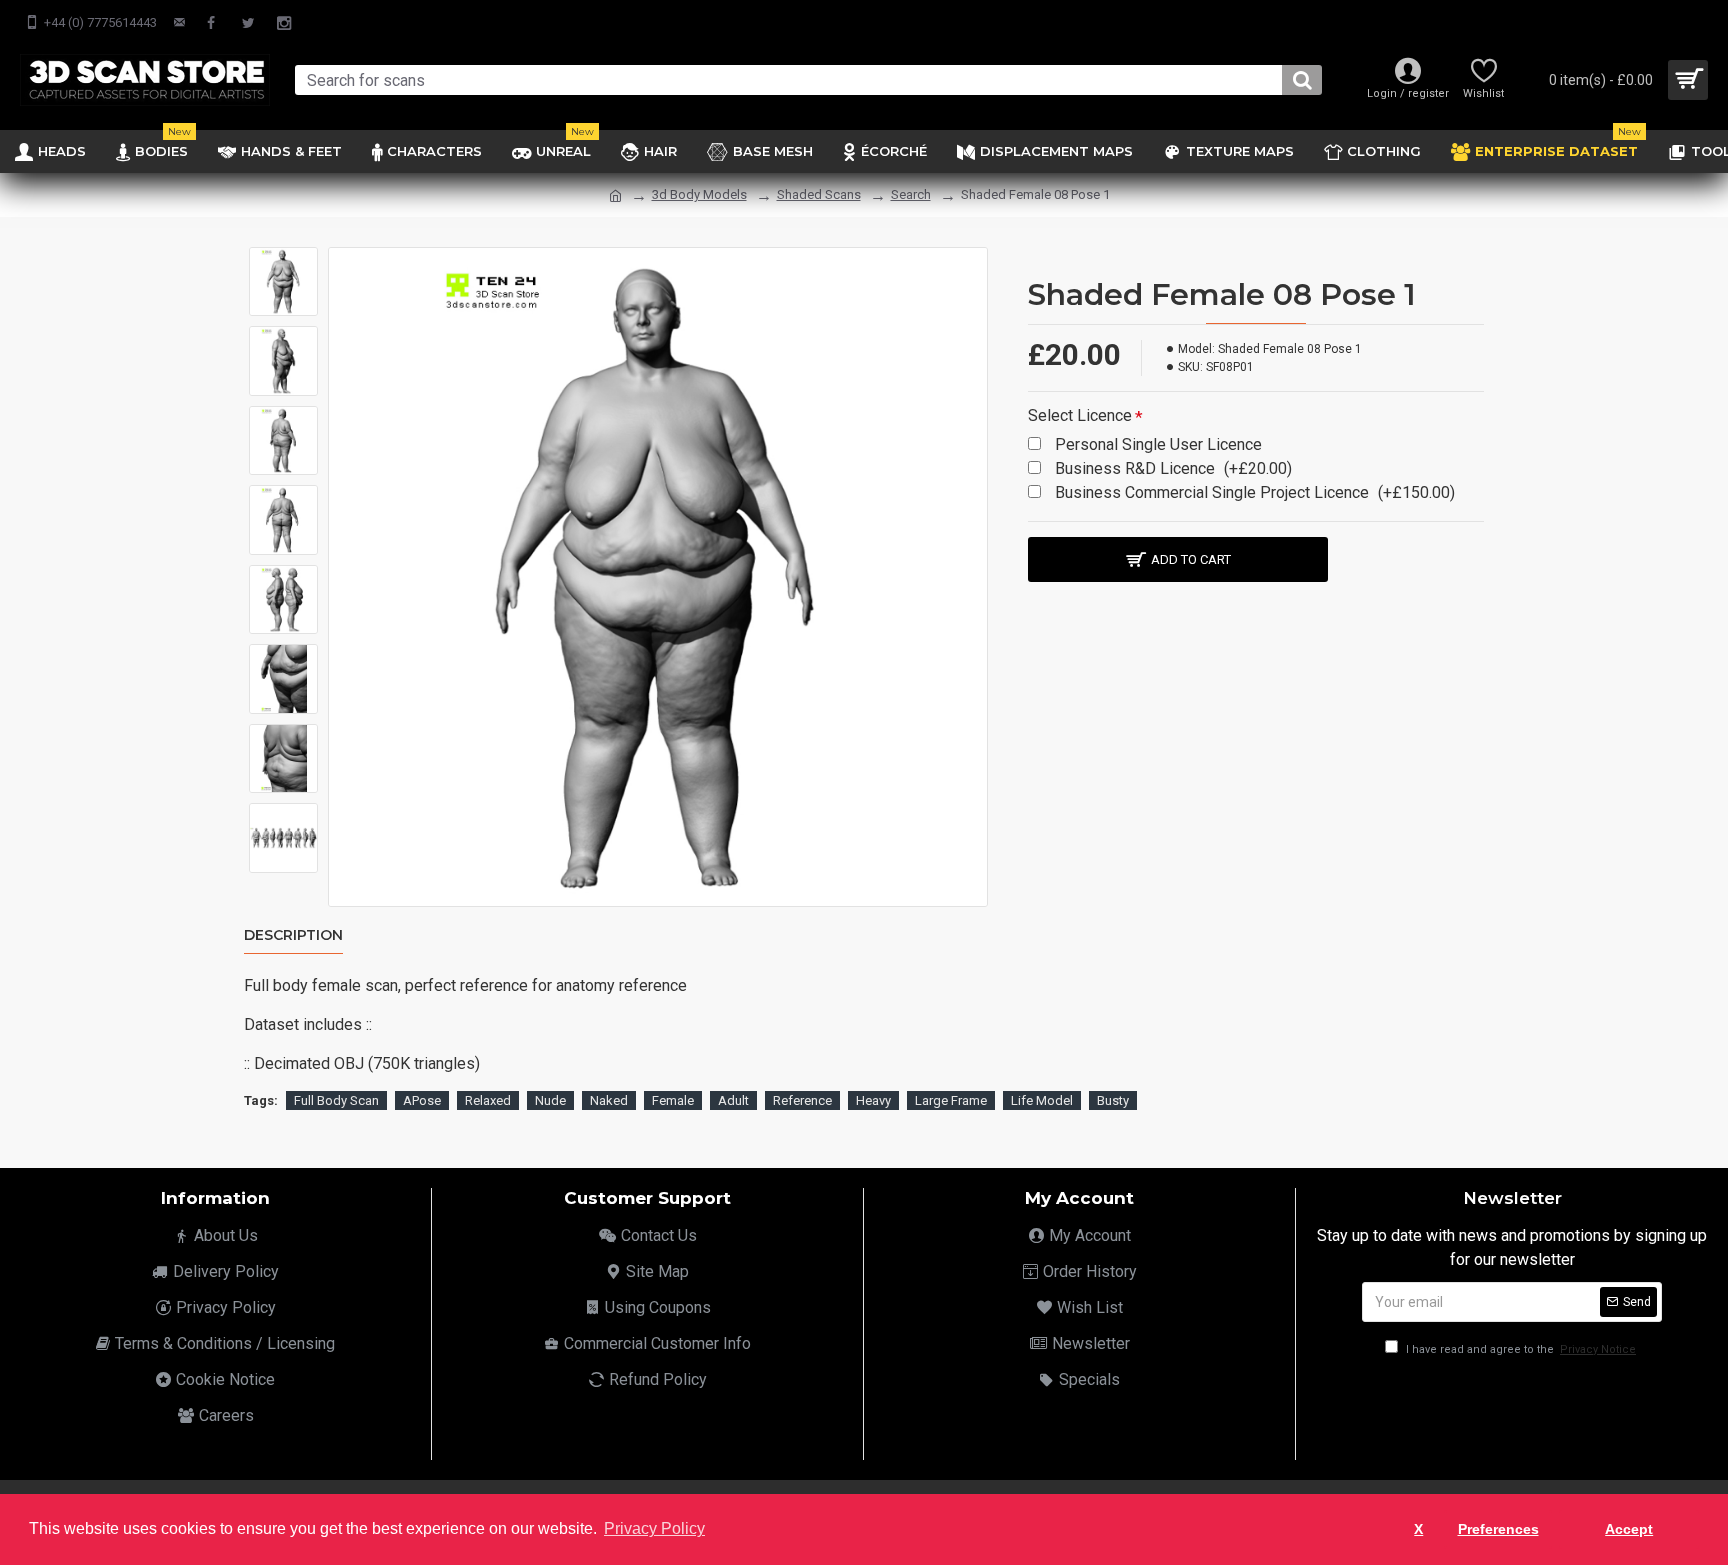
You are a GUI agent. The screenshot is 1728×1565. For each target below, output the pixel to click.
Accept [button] (1629, 1529)
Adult (733, 1100)
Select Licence (1080, 415)
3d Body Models (699, 194)
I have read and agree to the (1519, 1349)
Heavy (873, 1100)
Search (911, 194)
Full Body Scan (336, 1100)
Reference (802, 1100)
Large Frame (951, 1100)
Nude (550, 1100)
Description (293, 935)
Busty (1113, 1100)
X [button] (1418, 1529)
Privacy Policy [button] (654, 1528)
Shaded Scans (819, 194)
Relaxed (488, 1100)
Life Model (1042, 1100)
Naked (609, 1100)
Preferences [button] (1498, 1529)
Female (673, 1100)
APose (422, 1100)
